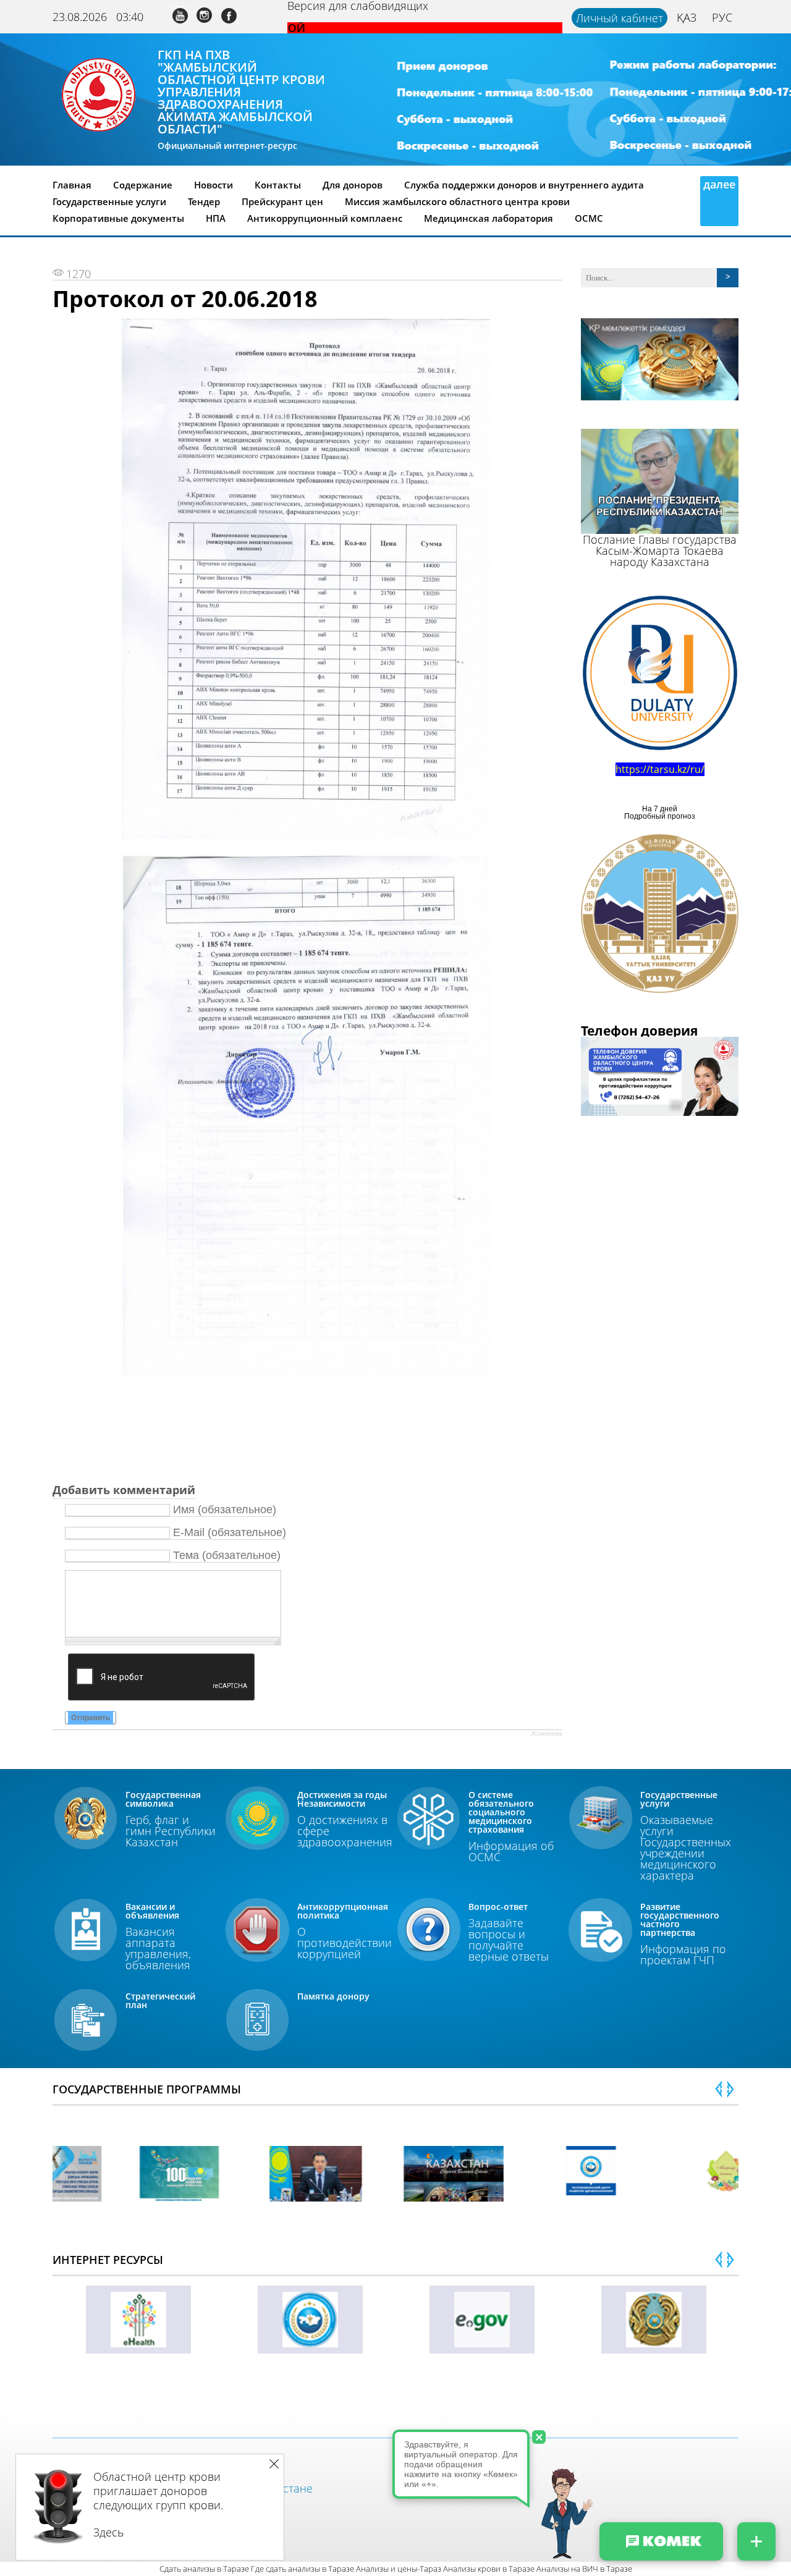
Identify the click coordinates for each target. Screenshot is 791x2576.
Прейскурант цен (282, 201)
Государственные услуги (109, 201)
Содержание (143, 185)
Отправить (91, 1718)
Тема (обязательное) (227, 1555)
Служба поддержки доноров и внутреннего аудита (524, 185)
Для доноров (353, 185)
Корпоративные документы (118, 218)
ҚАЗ (687, 17)
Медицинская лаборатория (489, 218)
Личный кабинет (620, 18)
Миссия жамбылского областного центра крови (457, 201)
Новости (214, 185)
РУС (722, 17)
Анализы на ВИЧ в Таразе (584, 2569)
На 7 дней (660, 809)
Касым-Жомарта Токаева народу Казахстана (660, 556)
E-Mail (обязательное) (230, 1532)
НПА (216, 218)
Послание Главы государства (660, 539)
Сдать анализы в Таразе (204, 2569)
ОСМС (589, 218)
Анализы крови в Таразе (489, 2569)
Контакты (278, 185)
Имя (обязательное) (225, 1510)
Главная (72, 185)
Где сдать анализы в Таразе (302, 2569)
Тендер (204, 201)
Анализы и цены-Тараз (399, 2569)
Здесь (108, 2532)
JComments (547, 1734)
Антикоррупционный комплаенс (325, 218)
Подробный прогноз (660, 816)
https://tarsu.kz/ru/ (660, 769)
